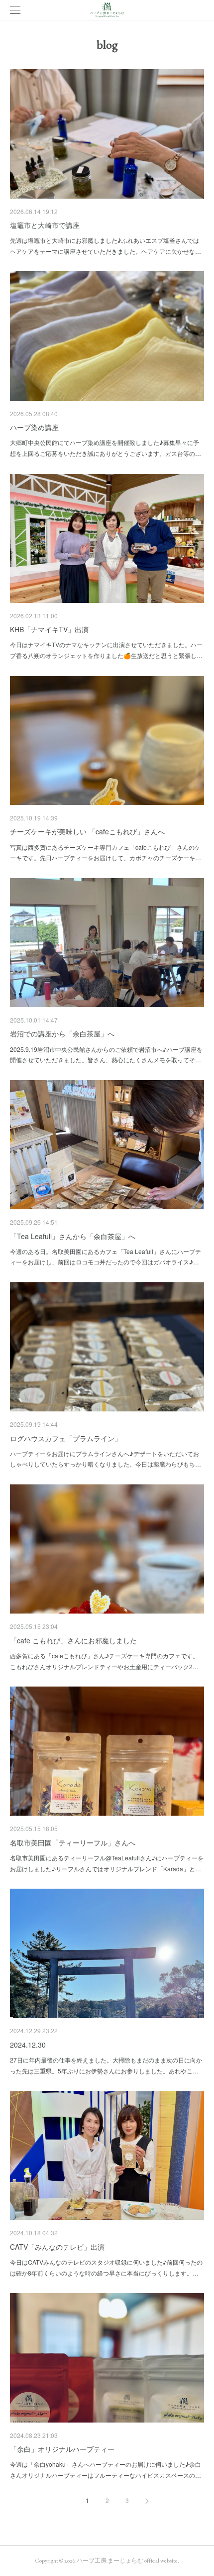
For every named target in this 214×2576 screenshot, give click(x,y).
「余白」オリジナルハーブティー (62, 2449)
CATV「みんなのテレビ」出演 (57, 2247)
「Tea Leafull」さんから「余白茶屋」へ (73, 1236)
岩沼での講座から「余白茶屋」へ (62, 1033)
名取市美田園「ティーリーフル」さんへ (73, 1842)
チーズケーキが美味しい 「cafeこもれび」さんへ (87, 831)
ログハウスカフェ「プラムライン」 (66, 1438)
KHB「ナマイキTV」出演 (49, 629)
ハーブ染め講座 (34, 427)
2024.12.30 (28, 2045)
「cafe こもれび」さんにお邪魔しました (73, 1640)
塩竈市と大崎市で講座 (45, 225)
